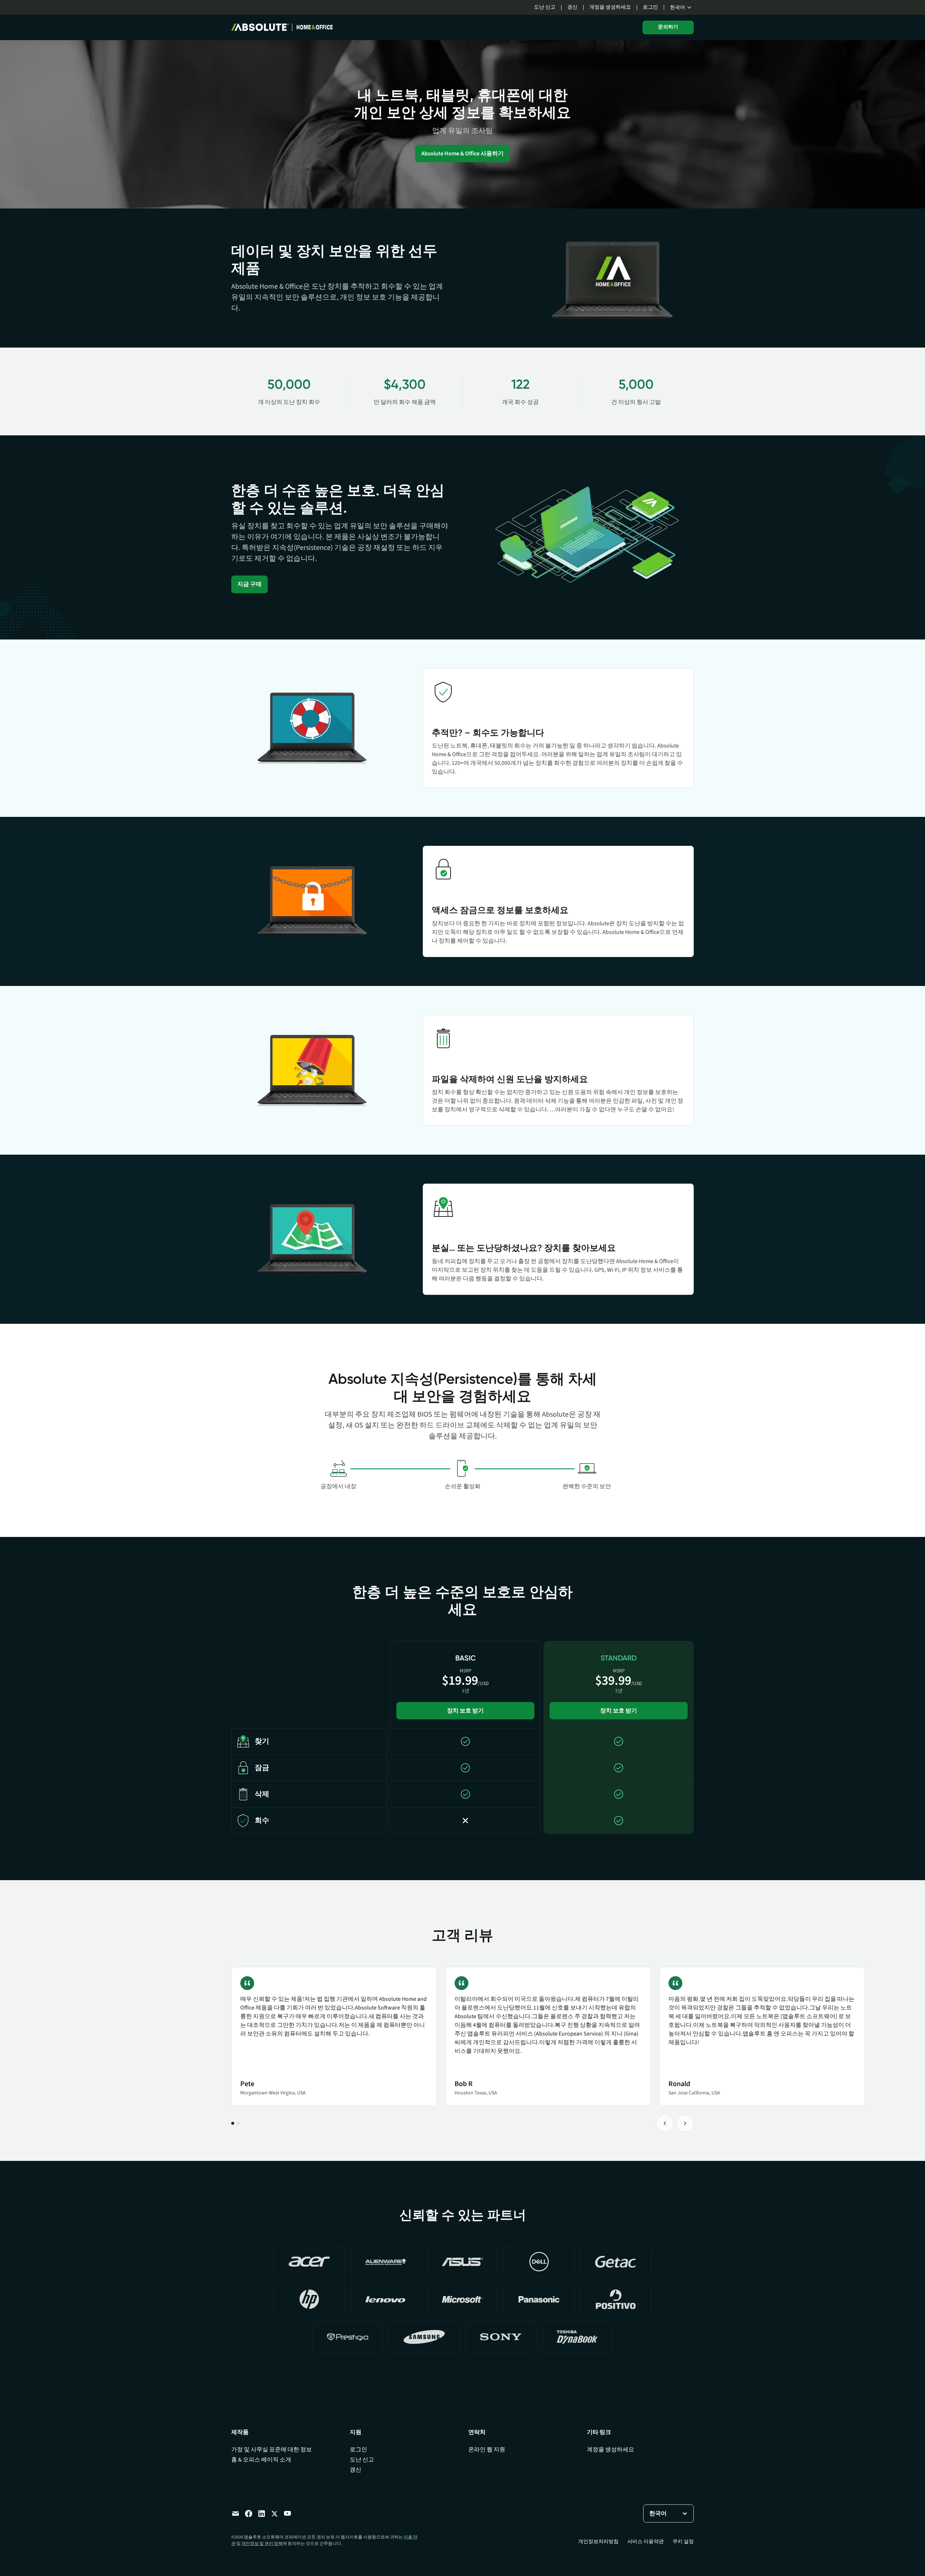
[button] (682, 8)
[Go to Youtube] (288, 2513)
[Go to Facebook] (249, 2513)
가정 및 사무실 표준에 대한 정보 (272, 2450)
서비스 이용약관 (646, 2542)
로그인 (650, 7)
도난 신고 (545, 7)
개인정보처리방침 (598, 2542)
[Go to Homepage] (282, 27)
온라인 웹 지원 (487, 2450)
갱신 (572, 7)
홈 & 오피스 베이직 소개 (261, 2460)
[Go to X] (275, 2513)
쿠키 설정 (683, 2542)
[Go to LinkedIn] (262, 2513)
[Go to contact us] (236, 2513)
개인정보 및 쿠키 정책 (262, 2544)
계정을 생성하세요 (610, 7)
